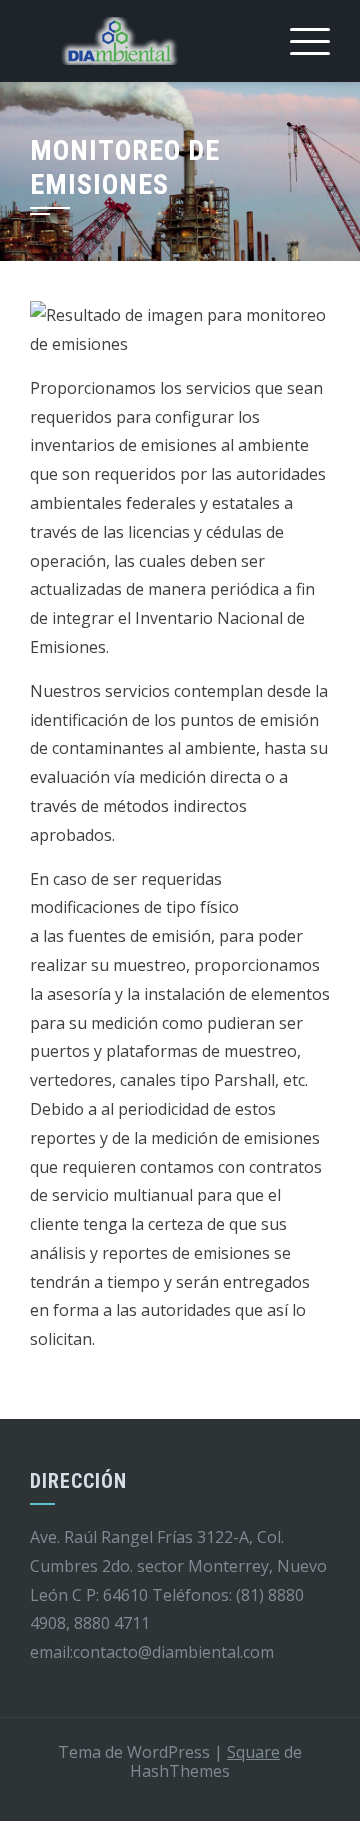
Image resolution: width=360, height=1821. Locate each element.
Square (253, 1752)
